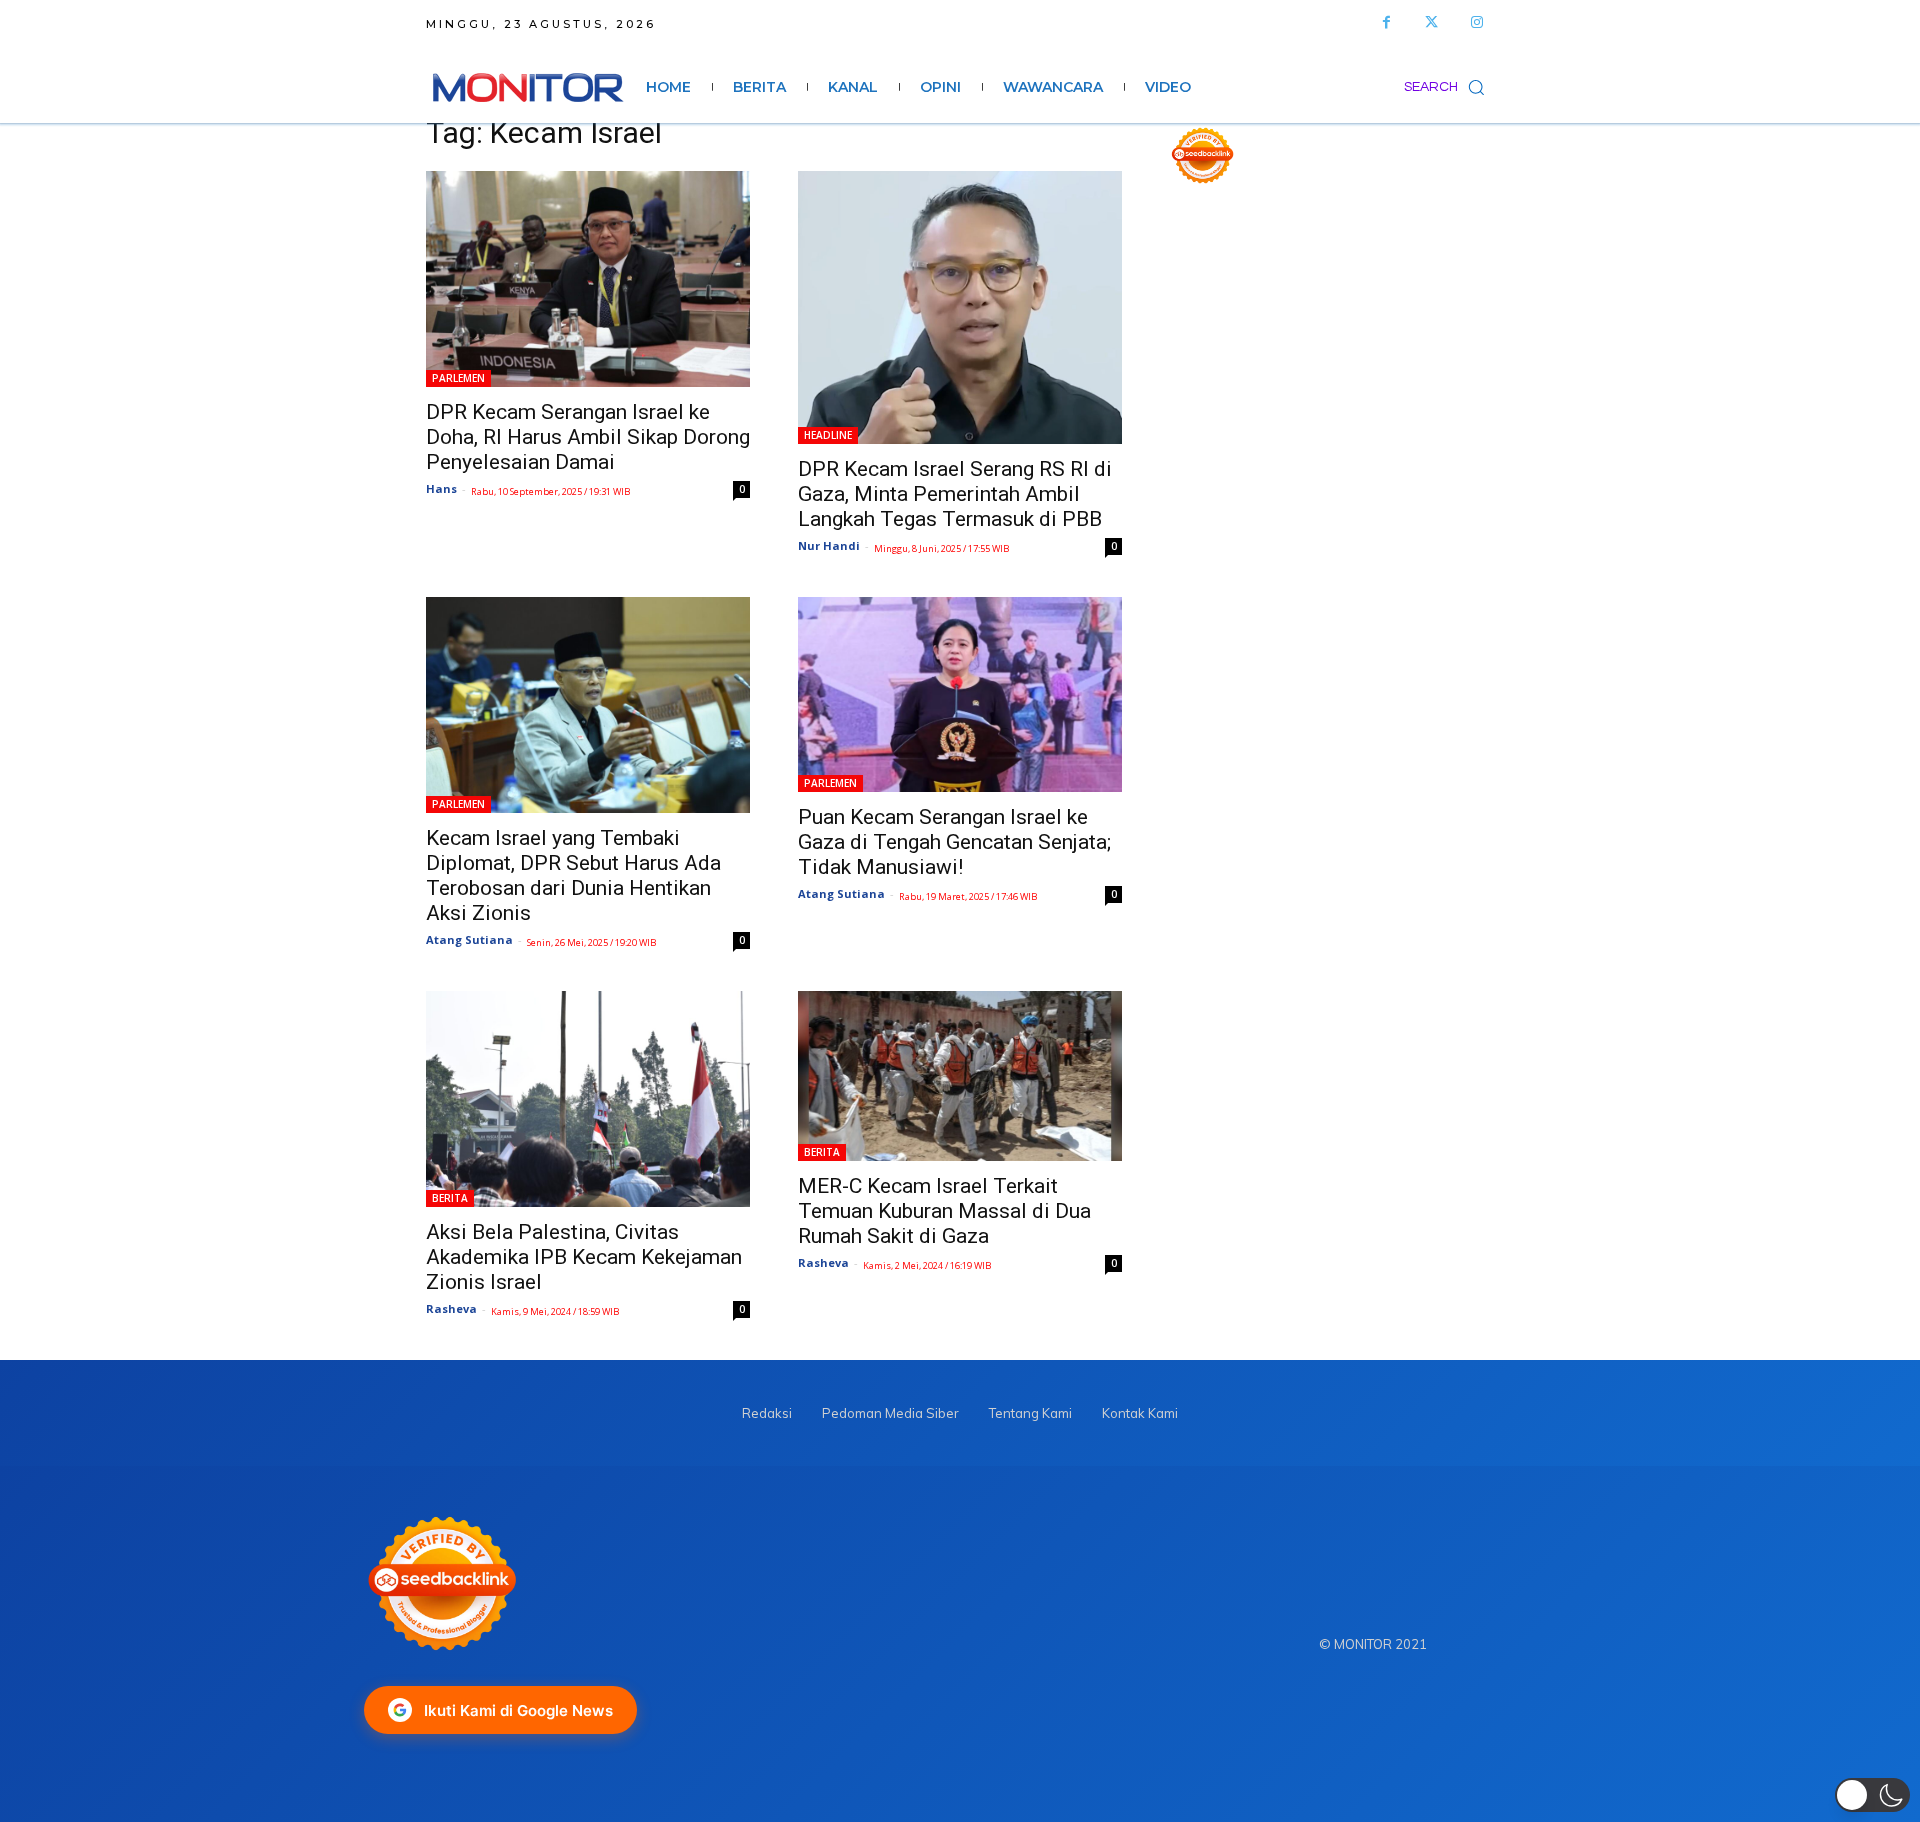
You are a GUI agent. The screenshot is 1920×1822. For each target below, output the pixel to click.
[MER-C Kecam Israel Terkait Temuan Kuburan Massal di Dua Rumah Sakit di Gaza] (960, 1076)
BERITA (450, 1198)
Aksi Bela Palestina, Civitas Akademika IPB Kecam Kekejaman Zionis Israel (584, 1257)
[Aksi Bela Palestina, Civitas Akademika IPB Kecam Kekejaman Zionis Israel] (588, 1099)
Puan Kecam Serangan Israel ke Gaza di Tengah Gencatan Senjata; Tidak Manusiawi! (954, 842)
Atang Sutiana (469, 939)
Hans (441, 488)
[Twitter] (1431, 22)
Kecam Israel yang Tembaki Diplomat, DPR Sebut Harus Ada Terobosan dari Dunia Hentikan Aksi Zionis (573, 875)
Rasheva (451, 1308)
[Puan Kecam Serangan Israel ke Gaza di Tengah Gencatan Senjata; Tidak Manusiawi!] (960, 694)
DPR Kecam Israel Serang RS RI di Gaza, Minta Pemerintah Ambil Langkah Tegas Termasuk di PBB (955, 494)
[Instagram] (1476, 22)
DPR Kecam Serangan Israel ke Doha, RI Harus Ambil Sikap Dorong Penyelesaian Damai (588, 437)
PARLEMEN (458, 378)
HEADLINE (828, 435)
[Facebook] (1386, 22)
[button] (1449, 87)
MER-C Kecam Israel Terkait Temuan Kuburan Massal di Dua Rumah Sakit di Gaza (944, 1211)
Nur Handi (829, 545)
